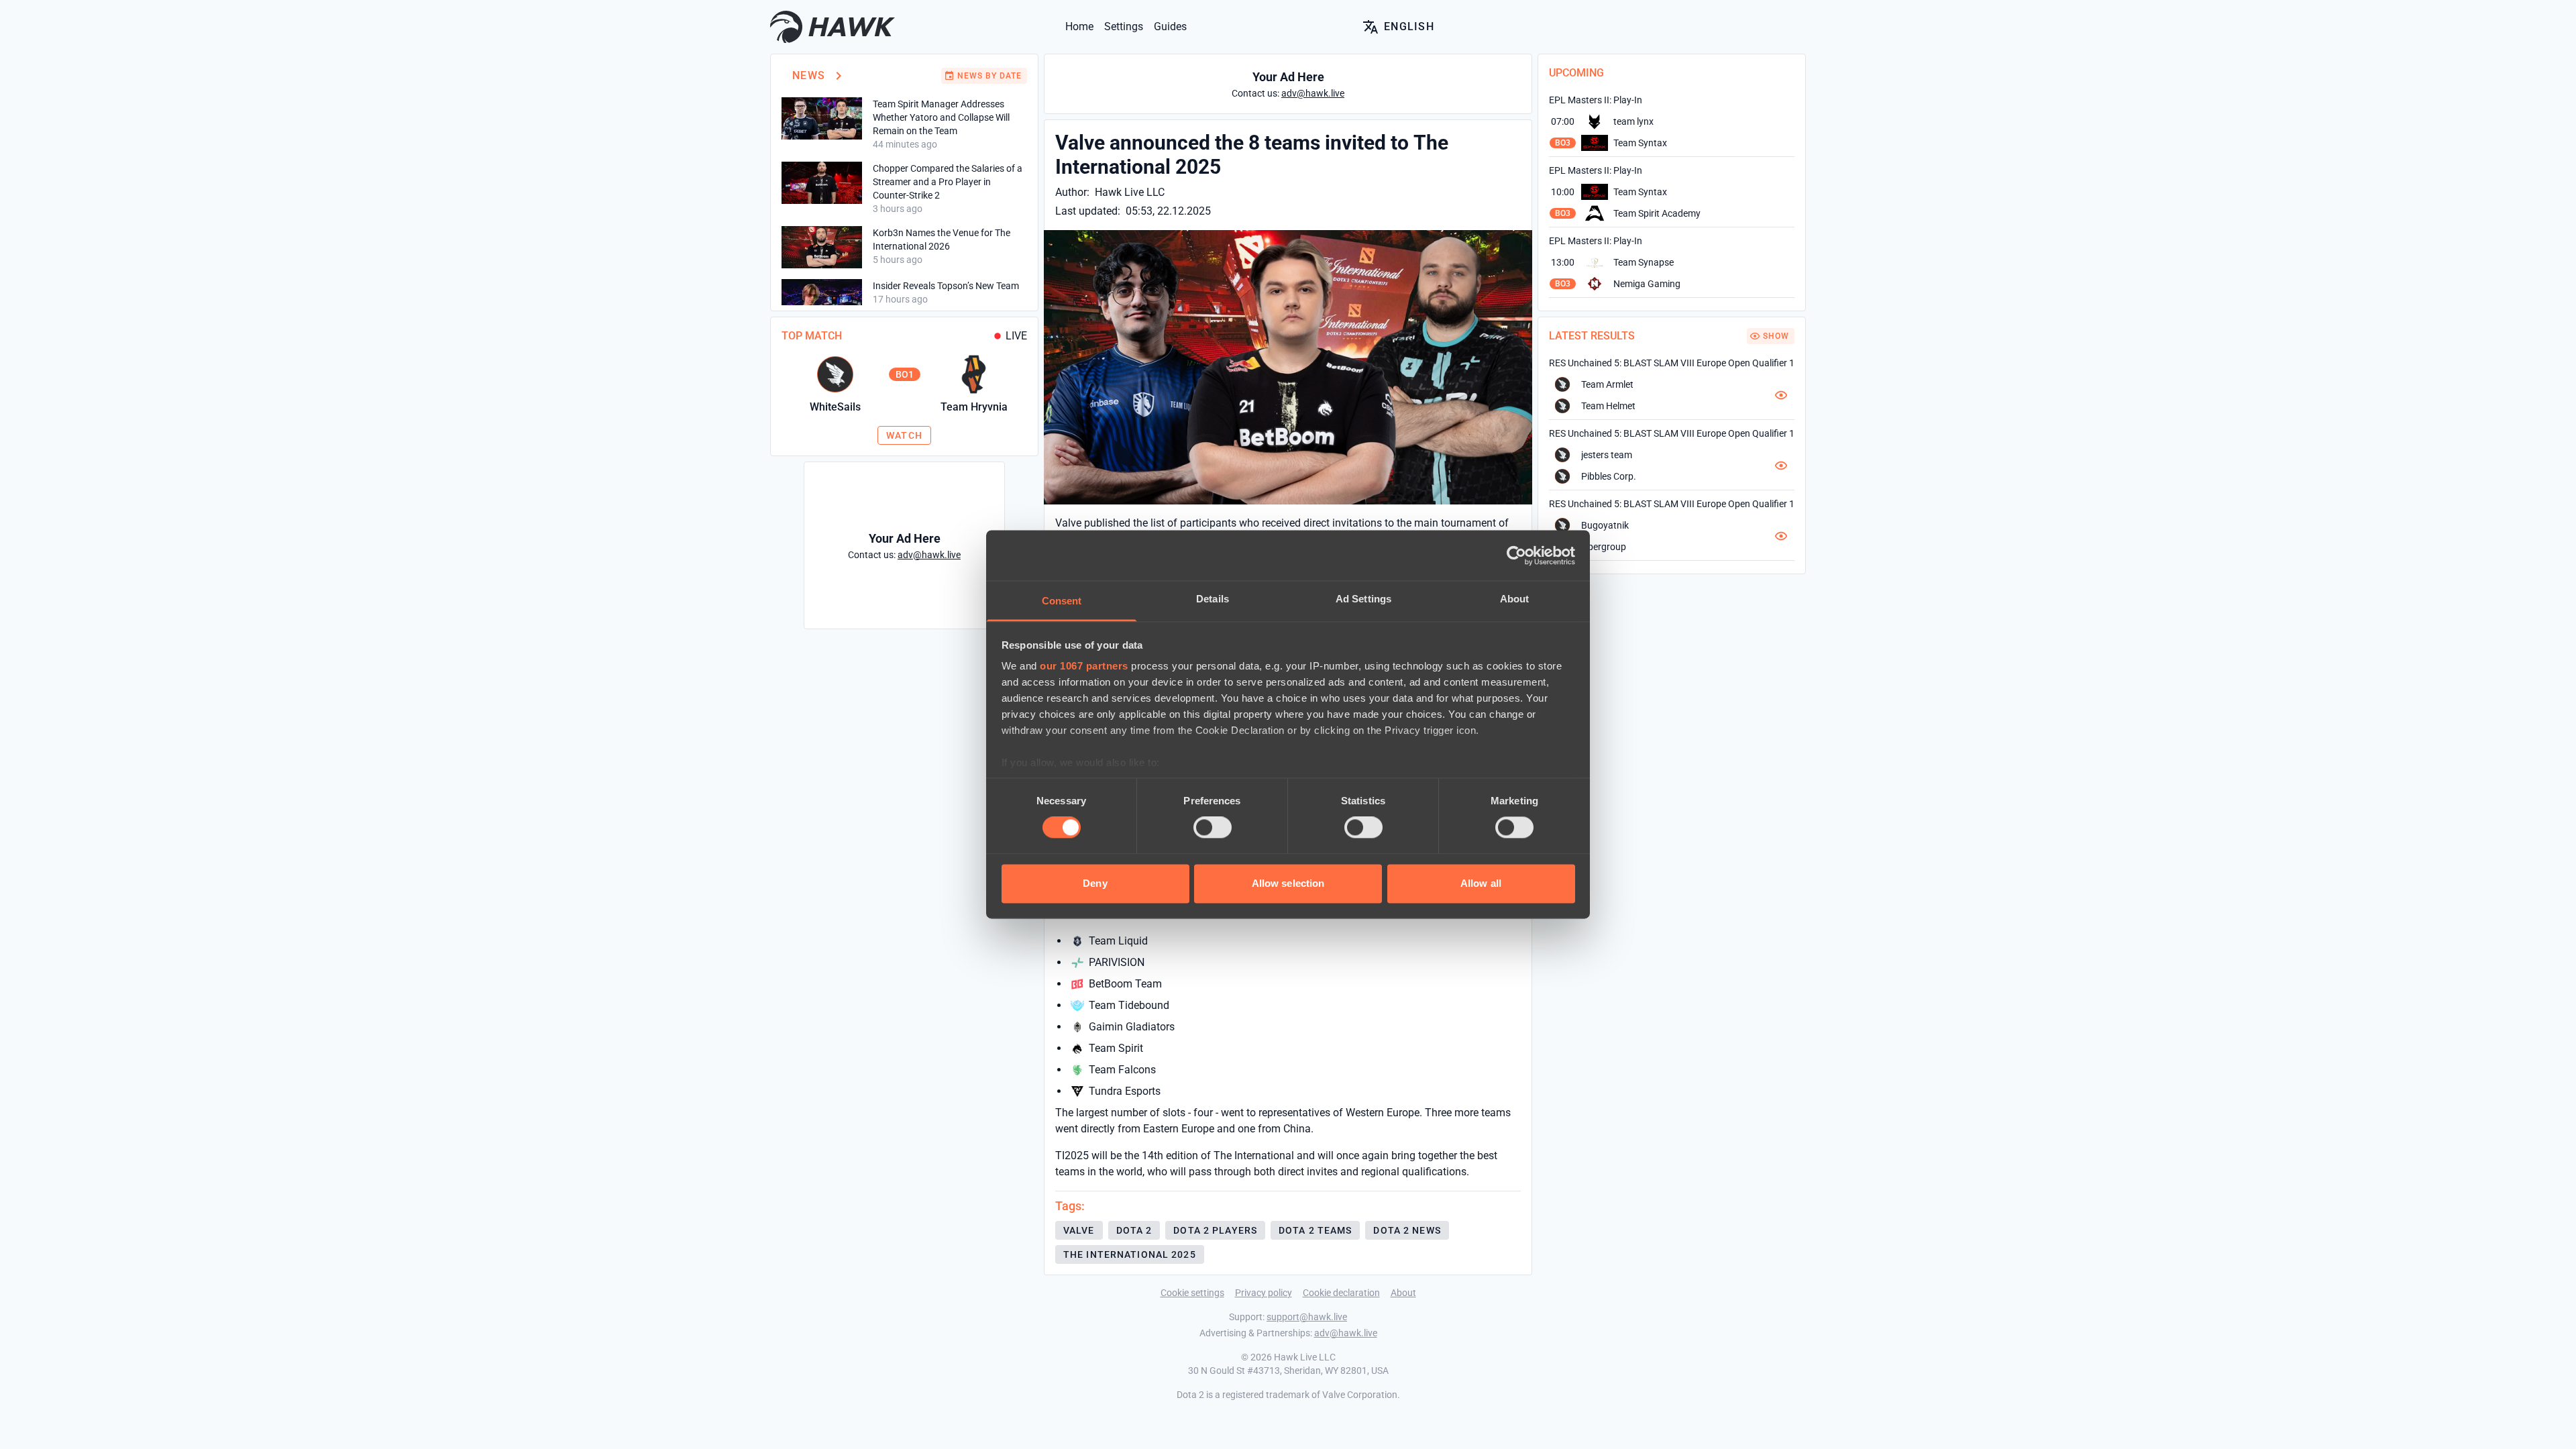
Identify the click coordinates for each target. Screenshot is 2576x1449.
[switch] (1213, 828)
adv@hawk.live (1346, 1333)
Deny (1095, 883)
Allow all (1481, 883)
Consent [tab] (1062, 601)
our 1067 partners (1084, 666)
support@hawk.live (1307, 1317)
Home (1079, 26)
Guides (1170, 26)
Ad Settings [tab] (1363, 599)
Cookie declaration (1341, 1293)
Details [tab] (1213, 599)
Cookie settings (1192, 1293)
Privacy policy (1264, 1293)
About (1403, 1293)
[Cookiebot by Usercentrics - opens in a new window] (1516, 555)
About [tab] (1515, 599)
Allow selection (1288, 883)
